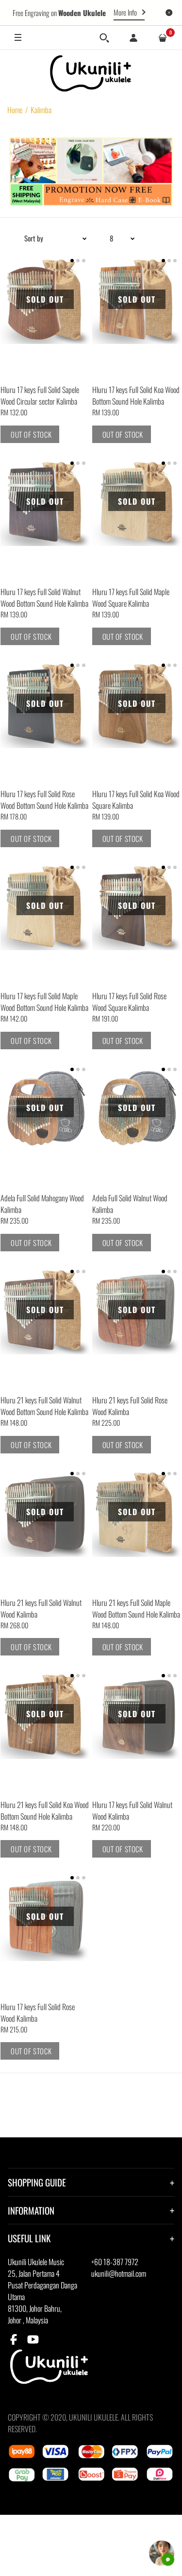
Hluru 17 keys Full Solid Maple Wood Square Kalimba (131, 597)
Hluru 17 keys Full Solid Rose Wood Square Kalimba (129, 1002)
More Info (125, 12)
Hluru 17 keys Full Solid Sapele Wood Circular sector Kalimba (40, 395)
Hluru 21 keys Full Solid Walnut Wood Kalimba (41, 1608)
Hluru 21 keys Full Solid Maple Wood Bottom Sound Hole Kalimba (136, 1608)
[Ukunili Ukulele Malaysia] (91, 73)
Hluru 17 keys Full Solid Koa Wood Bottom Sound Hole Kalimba (136, 395)
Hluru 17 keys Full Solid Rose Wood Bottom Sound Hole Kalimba (44, 800)
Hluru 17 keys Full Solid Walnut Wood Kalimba (132, 1810)
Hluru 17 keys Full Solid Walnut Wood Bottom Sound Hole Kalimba (44, 597)
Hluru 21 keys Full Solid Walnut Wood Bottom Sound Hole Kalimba (44, 1406)
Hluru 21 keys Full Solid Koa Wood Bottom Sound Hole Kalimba (45, 1810)
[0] (163, 38)
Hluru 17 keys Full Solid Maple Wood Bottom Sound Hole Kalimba (44, 1002)
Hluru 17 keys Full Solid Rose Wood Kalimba (38, 2013)
